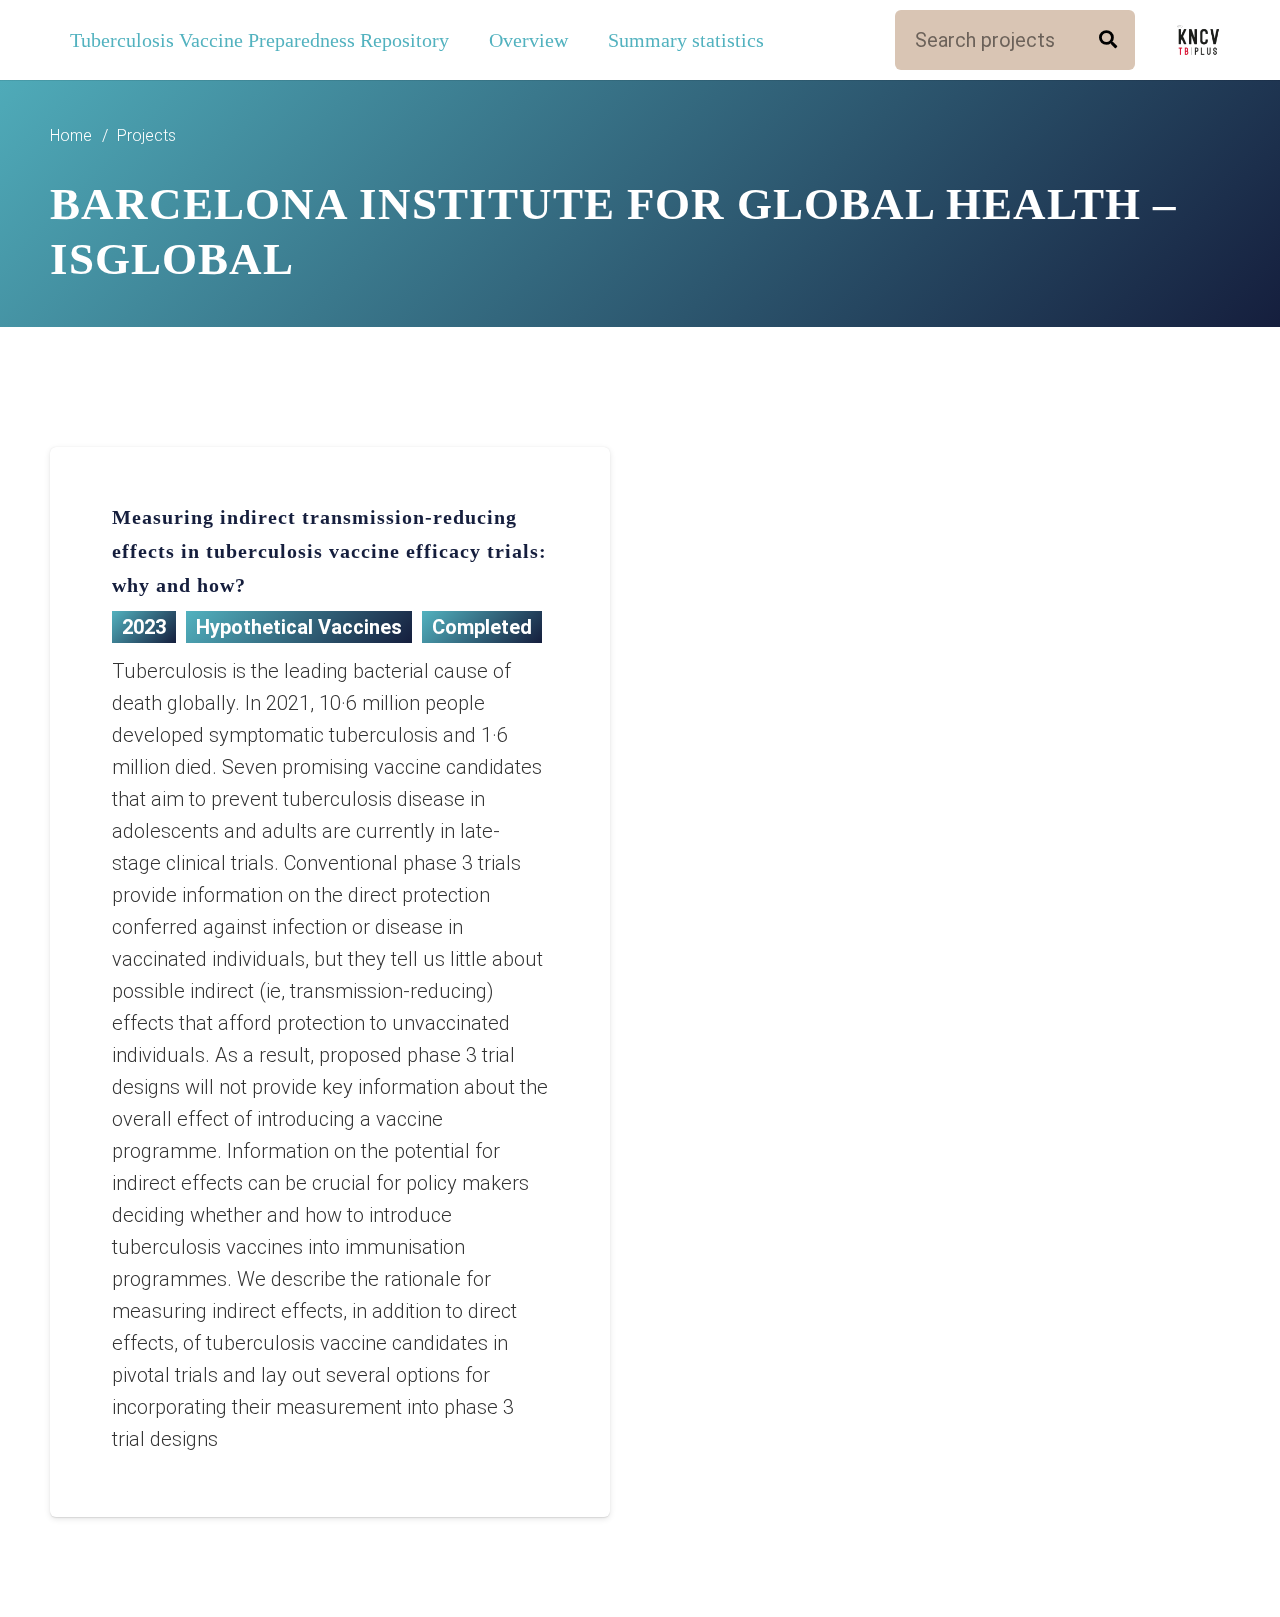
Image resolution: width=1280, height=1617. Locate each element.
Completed (482, 627)
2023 (144, 627)
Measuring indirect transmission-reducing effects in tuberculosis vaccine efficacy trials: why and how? (329, 551)
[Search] (1108, 40)
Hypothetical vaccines (299, 627)
